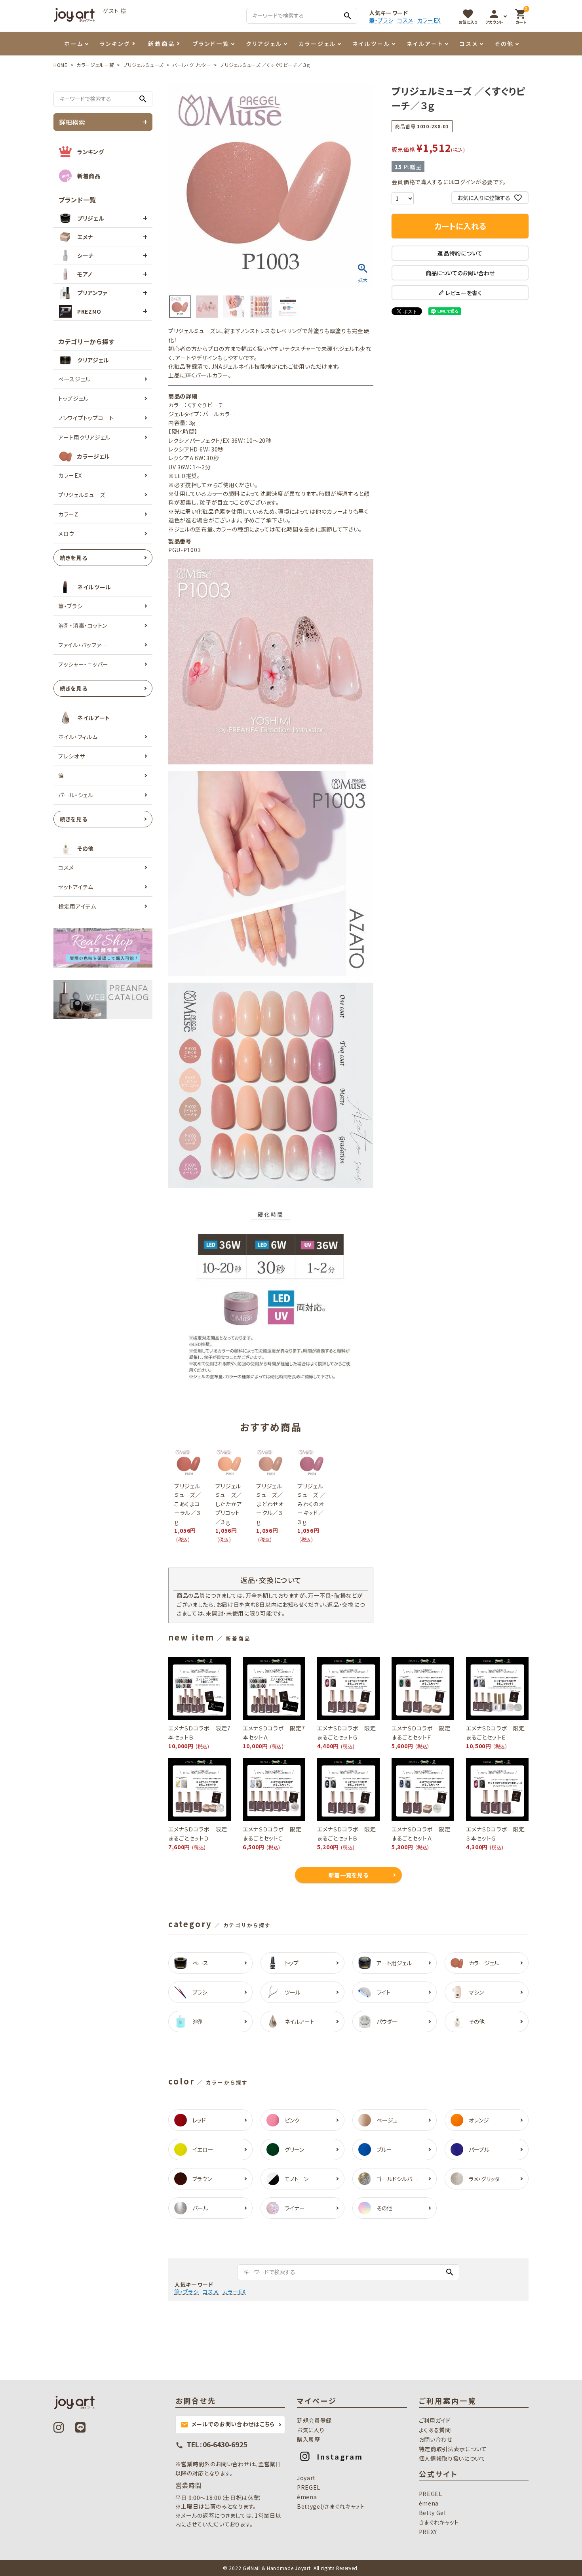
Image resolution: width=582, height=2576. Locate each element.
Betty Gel (432, 2513)
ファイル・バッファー (83, 645)
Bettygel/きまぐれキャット (331, 2506)
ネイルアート (425, 44)
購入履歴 (309, 2439)
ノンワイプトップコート (86, 418)
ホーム (74, 44)
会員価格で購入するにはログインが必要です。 (449, 182)
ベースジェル (74, 379)
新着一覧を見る (349, 1875)
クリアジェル (264, 44)
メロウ (66, 533)
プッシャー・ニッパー (83, 664)
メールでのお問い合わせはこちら (228, 2424)
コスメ (405, 20)
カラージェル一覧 (95, 65)
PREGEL (309, 2487)
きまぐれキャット (439, 2522)
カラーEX (429, 20)
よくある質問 (435, 2430)
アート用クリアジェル (84, 437)
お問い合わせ (436, 2439)
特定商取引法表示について (453, 2449)
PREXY (428, 2532)
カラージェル (317, 44)
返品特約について (460, 253)
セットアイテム (76, 887)
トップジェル (73, 398)
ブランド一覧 (211, 44)
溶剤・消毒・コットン (83, 625)
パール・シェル (76, 795)
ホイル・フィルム (78, 737)
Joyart (306, 2478)
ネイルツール (371, 44)
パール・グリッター (192, 65)
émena (307, 2497)
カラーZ (68, 514)
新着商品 (162, 44)
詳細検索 (72, 122)
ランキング (115, 44)
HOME (61, 65)
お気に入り (311, 2430)
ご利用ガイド (435, 2420)
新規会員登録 (314, 2420)
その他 (504, 44)
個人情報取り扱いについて (452, 2458)
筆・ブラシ (381, 20)
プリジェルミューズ (143, 65)
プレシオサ (72, 756)
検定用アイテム (77, 906)
